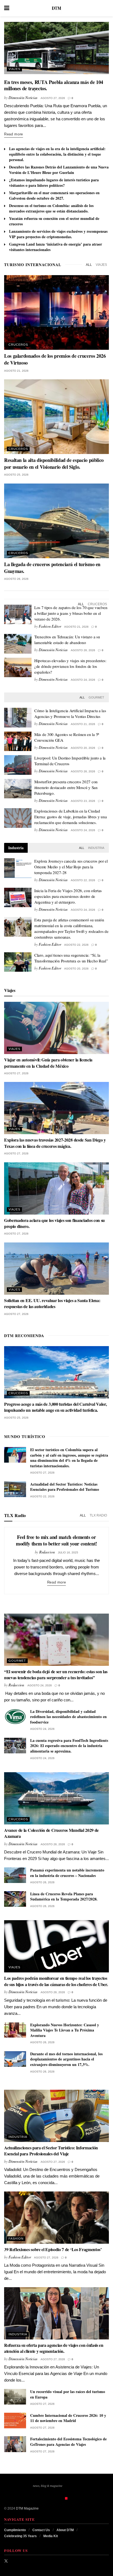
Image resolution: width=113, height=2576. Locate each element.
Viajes (14, 69)
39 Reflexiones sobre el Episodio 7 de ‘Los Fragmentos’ (53, 2249)
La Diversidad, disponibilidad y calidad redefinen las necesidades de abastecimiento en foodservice (68, 1717)
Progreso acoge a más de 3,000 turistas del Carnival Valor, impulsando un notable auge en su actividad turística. (55, 1407)
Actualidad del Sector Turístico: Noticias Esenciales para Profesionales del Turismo (65, 1487)
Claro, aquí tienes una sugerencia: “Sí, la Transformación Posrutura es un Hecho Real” (71, 958)
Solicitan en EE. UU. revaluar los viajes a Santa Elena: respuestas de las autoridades (52, 1303)
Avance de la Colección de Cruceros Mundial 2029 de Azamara (51, 1833)
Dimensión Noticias (23, 97)
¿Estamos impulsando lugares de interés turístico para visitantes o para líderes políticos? (54, 183)
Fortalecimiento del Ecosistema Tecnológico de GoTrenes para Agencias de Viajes (68, 2442)
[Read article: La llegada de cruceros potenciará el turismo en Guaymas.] (56, 521)
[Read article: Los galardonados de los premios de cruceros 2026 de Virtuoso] (56, 312)
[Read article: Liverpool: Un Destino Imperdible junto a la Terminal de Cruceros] (18, 765)
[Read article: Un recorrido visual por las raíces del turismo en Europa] (15, 2397)
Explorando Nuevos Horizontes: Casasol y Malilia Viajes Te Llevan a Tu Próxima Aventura (65, 2030)
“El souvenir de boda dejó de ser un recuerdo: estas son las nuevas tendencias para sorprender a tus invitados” (56, 1674)
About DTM (65, 2530)
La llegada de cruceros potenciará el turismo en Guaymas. (52, 568)
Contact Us (41, 2530)
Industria (96, 848)
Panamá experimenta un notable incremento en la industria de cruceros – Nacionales (67, 1873)
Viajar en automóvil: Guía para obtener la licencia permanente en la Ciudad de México (48, 1063)
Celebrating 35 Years (20, 2536)
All (89, 265)
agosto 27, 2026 (53, 98)
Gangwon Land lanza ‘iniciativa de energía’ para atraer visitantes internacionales (56, 247)
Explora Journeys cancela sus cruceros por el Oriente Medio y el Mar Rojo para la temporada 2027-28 (71, 867)
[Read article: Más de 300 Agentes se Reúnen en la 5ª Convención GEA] (18, 741)
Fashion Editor (50, 626)
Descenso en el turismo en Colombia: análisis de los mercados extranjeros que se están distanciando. (51, 208)
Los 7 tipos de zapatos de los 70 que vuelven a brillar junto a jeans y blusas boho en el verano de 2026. (71, 613)
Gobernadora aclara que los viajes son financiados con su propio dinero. (54, 1223)
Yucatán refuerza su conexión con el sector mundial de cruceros (54, 221)
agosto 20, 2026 (83, 748)
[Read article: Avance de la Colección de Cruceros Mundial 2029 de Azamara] (56, 1798)
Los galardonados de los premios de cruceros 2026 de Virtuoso (55, 359)
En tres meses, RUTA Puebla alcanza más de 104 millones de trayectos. (54, 85)
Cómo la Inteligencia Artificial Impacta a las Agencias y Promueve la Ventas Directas (70, 713)
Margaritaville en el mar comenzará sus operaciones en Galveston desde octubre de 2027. (54, 195)
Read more (14, 134)
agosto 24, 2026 (83, 680)
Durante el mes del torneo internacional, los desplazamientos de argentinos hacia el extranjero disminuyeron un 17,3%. (66, 2059)
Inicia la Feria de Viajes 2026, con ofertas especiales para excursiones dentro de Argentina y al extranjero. (68, 896)
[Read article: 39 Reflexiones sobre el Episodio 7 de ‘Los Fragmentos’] (56, 2218)
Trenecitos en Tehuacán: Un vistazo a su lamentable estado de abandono (67, 640)
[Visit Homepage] (56, 8)
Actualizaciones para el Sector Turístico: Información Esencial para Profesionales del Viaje (51, 2151)
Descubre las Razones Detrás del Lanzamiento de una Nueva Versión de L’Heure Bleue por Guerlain (59, 170)
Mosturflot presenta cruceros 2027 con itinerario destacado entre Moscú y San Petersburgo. (66, 787)
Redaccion (47, 1552)
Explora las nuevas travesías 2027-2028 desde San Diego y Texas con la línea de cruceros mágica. (55, 1143)
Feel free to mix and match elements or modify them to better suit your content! (56, 1540)
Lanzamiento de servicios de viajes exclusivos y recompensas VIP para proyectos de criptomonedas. (58, 234)
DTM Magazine (27, 2508)
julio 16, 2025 (68, 1552)
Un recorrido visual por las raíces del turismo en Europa (68, 2394)
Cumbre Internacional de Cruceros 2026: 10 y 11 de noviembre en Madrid (68, 2418)
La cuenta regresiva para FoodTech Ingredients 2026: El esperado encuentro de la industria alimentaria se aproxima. (69, 1746)
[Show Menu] (7, 8)
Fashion (16, 2239)
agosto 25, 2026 (16, 475)
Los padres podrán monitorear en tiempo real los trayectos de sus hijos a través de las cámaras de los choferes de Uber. (56, 1981)
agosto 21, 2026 (16, 371)
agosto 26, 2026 (16, 579)
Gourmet (96, 697)
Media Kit (51, 2536)
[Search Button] (106, 8)
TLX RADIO (98, 1515)
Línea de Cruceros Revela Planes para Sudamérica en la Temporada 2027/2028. (64, 1897)
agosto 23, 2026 (83, 801)
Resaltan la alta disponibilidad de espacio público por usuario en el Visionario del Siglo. (54, 463)
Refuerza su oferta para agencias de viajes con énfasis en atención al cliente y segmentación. (54, 2348)
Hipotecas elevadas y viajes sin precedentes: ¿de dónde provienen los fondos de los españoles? (70, 666)
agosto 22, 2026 (83, 880)
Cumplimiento (15, 2530)
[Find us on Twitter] (6, 2561)
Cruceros (18, 345)
